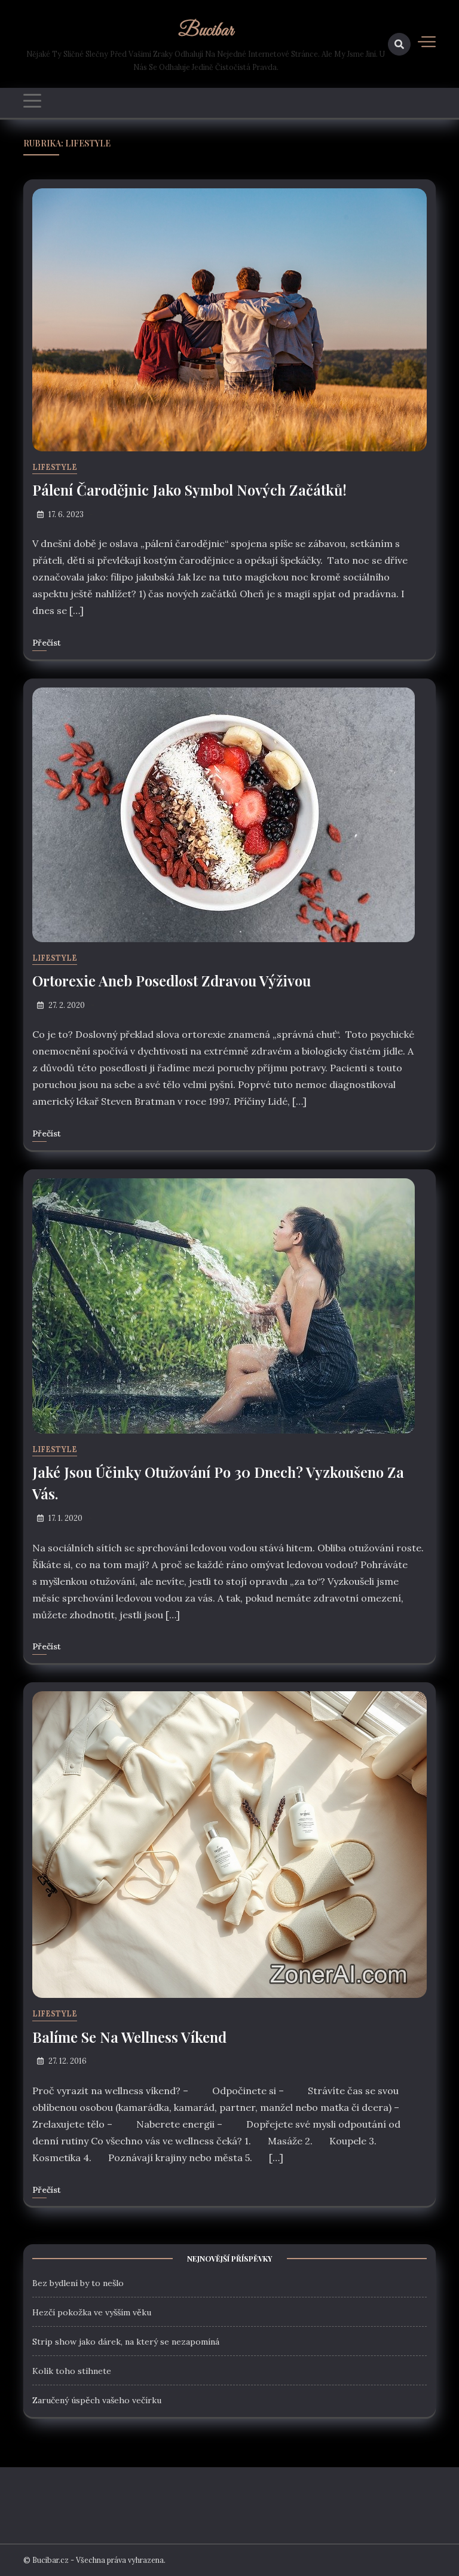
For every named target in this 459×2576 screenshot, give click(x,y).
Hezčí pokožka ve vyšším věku (92, 2312)
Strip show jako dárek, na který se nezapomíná (126, 2342)
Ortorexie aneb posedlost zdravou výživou (172, 980)
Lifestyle (55, 467)
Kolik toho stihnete (72, 2371)
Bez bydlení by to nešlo (78, 2283)
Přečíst (47, 643)
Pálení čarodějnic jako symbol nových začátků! (189, 490)
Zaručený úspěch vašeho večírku (97, 2400)
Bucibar (206, 31)
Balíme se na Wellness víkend (129, 2037)
